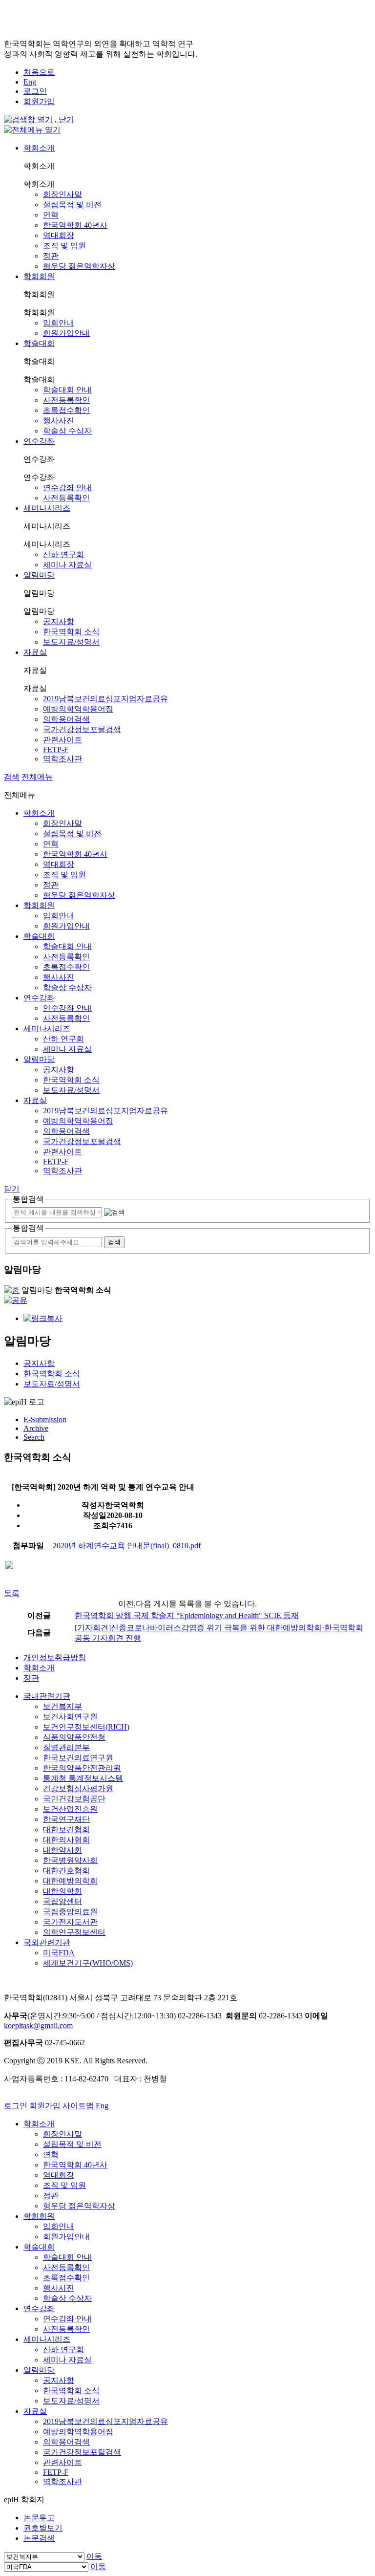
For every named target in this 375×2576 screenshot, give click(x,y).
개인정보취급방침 (55, 1657)
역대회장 (59, 235)
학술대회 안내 (67, 390)
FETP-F (56, 749)
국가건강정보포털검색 (82, 729)
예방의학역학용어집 (78, 709)
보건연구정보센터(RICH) (86, 1727)
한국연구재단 (66, 1819)
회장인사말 (62, 194)
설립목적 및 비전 (72, 205)
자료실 (35, 652)
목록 (12, 1593)
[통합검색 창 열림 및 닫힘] (39, 119)
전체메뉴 (37, 777)
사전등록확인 (66, 400)
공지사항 (59, 621)
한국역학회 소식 (71, 632)
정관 (51, 256)
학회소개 (39, 148)
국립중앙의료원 (70, 1912)
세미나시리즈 (47, 508)
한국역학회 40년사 (75, 225)
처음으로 (39, 72)
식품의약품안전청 (74, 1737)
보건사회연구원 (70, 1717)
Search (34, 1437)
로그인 (35, 91)
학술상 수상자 (67, 431)
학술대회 (39, 343)
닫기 (12, 1189)
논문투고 (39, 2518)
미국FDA (59, 1953)
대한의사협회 (66, 1840)
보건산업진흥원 (70, 1809)
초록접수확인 (66, 410)
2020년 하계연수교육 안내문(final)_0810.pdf (127, 1546)
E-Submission (45, 1419)
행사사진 (59, 421)
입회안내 (59, 323)
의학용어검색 (66, 719)
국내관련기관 (47, 1696)
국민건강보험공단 (74, 1799)
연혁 (51, 215)
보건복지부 (62, 1706)
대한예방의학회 (70, 1881)
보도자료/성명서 (71, 642)
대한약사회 (62, 1850)
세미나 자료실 (67, 565)
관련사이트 (62, 740)
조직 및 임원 (64, 246)
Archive (36, 1428)
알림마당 (39, 575)
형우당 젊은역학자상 (79, 266)
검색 (12, 777)
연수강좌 (39, 441)
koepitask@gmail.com (38, 2025)
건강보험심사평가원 (78, 1788)
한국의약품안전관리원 (82, 1768)
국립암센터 (62, 1901)
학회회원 (39, 276)
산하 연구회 (63, 554)
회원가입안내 (66, 333)
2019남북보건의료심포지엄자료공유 (105, 699)
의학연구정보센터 (74, 1932)
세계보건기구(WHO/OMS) (88, 1963)
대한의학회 (62, 1891)
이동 (94, 2556)
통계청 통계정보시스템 (83, 1778)
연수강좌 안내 (67, 487)
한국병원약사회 (70, 1860)
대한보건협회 (66, 1829)
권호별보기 (43, 2528)
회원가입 (39, 101)
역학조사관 (62, 759)
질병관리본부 (66, 1747)
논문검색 (39, 2538)
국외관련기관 (47, 1942)
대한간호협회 (66, 1871)
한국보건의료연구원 (78, 1758)
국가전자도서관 (70, 1922)
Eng (30, 82)
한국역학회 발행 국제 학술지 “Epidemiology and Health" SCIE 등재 (187, 1615)
